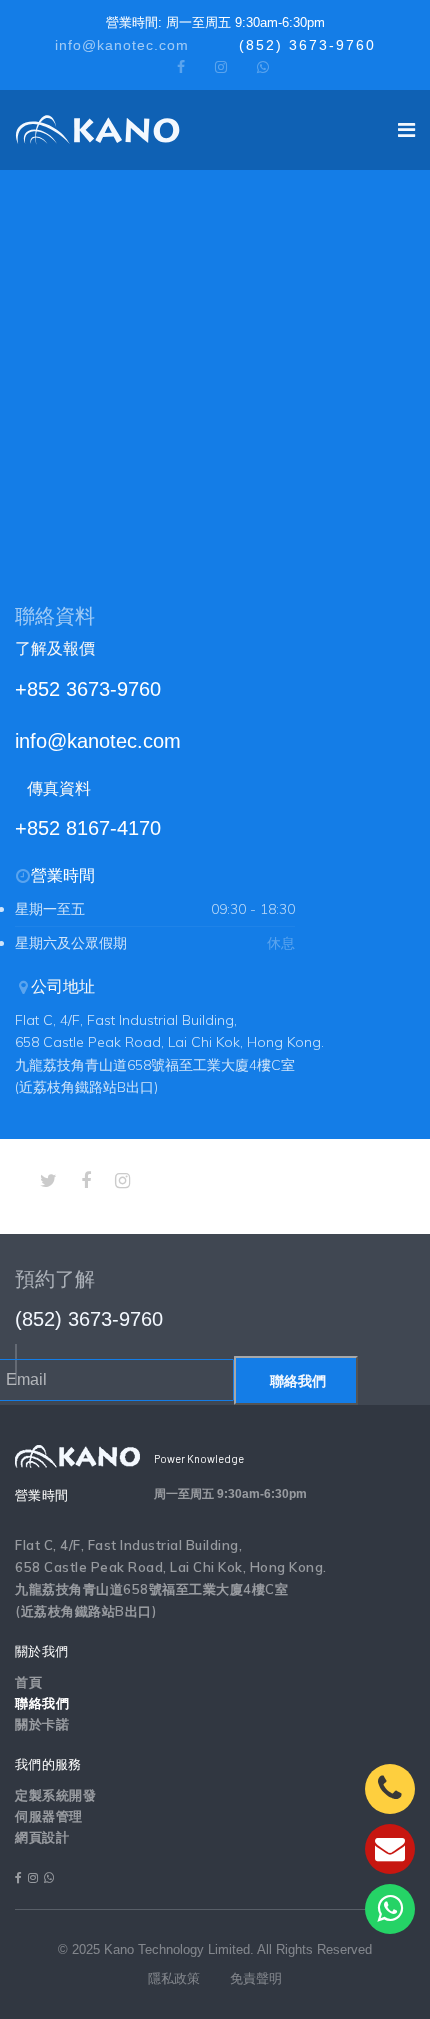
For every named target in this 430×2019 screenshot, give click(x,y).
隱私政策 (174, 1978)
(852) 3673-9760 (307, 45)
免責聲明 (256, 1978)
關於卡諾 (42, 1724)
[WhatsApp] (263, 67)
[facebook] (181, 67)
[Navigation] (406, 130)
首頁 (28, 1682)
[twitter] (48, 1181)
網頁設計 (42, 1837)
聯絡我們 (296, 1381)
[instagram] (122, 1181)
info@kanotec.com (122, 45)
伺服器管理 (49, 1816)
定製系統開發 (55, 1795)
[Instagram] (221, 67)
